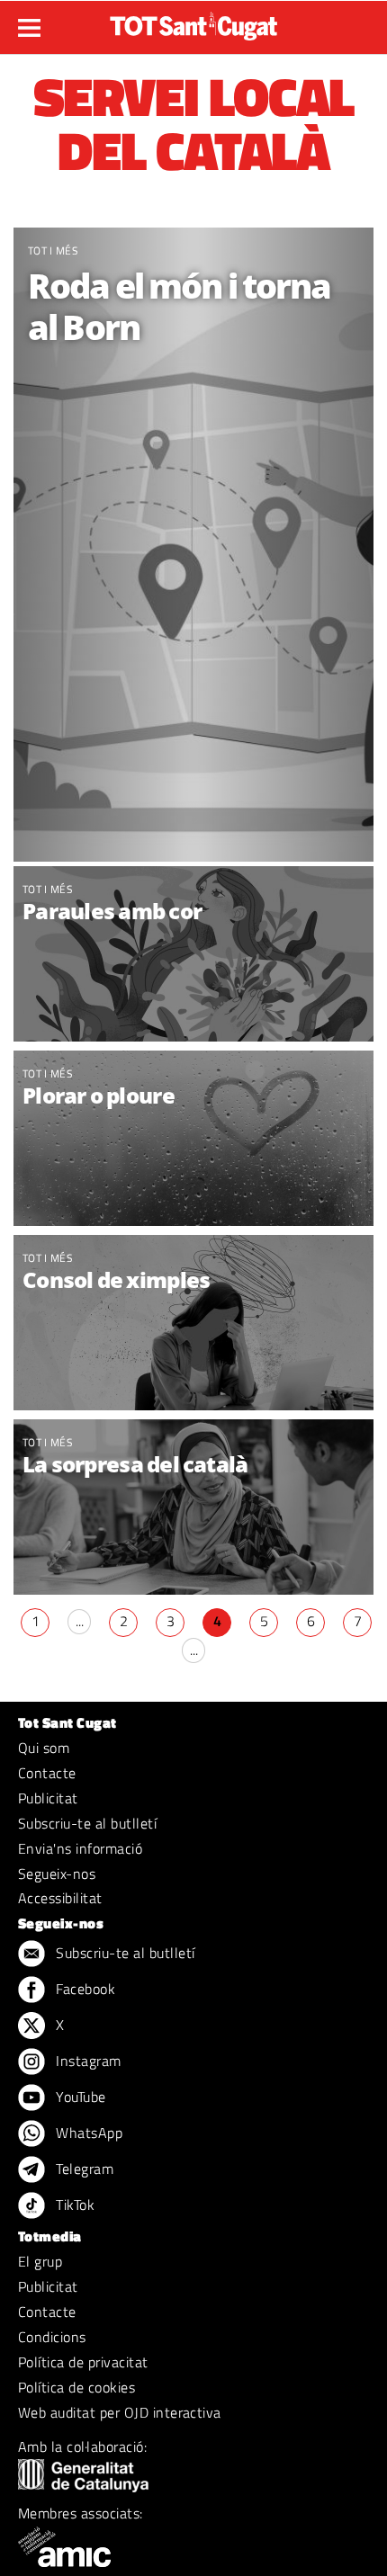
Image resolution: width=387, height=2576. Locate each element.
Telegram (83, 2169)
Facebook (84, 1989)
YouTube (79, 2097)
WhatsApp (87, 2133)
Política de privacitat (83, 2362)
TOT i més (53, 250)
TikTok (73, 2205)
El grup (40, 2261)
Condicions (52, 2337)
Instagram (87, 2061)
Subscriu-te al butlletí (87, 1823)
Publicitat (48, 1798)
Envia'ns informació (80, 1848)
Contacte (47, 1773)
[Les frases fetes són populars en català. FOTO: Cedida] (193, 1325)
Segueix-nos (57, 1874)
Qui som (44, 1748)
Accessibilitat (60, 1898)
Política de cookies (76, 2387)
